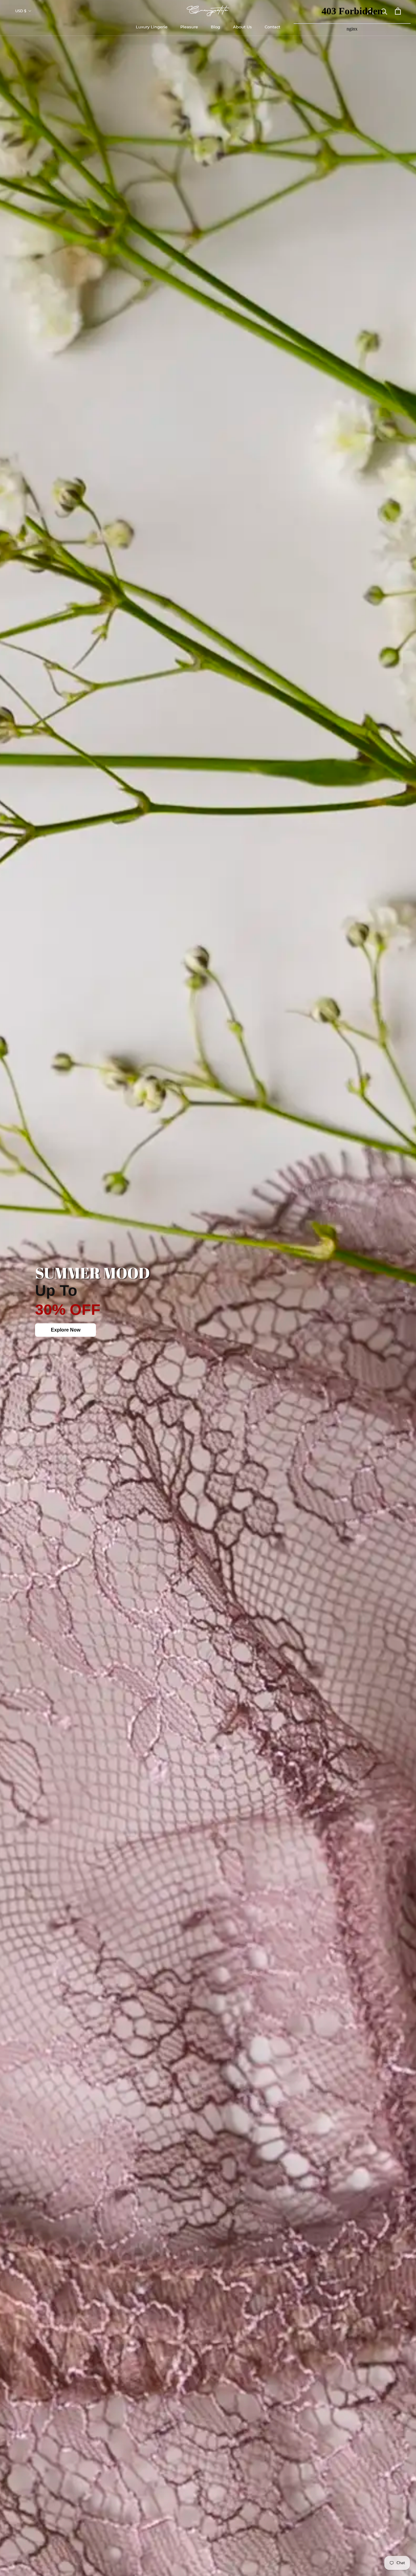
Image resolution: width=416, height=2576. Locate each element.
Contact (272, 27)
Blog (215, 27)
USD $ (21, 11)
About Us (242, 27)
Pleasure (189, 27)
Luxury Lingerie (152, 27)
